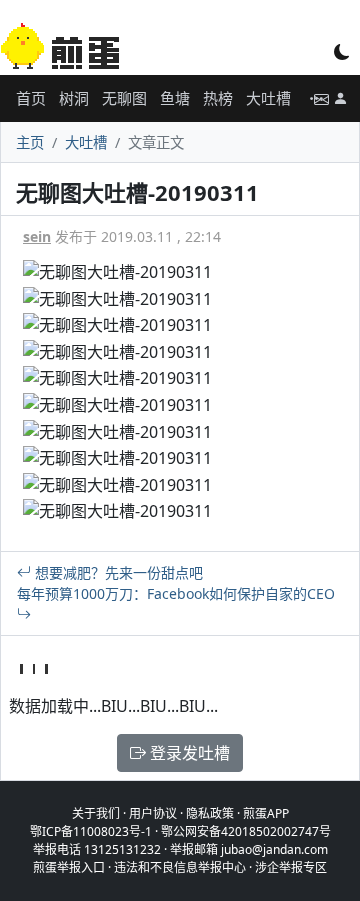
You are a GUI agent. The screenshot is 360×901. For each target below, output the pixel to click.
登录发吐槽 (188, 753)
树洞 (74, 98)
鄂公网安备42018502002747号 (246, 831)
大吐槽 (268, 98)
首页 (31, 98)
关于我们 (96, 813)
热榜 (218, 98)
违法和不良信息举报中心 (180, 867)
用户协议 (153, 813)
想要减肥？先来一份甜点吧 (117, 572)
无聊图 (124, 98)
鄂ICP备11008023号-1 (91, 831)
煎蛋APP (266, 813)
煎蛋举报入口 (69, 867)
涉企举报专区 (291, 867)
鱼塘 (175, 98)
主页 (30, 142)
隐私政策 (210, 813)
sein (37, 236)
